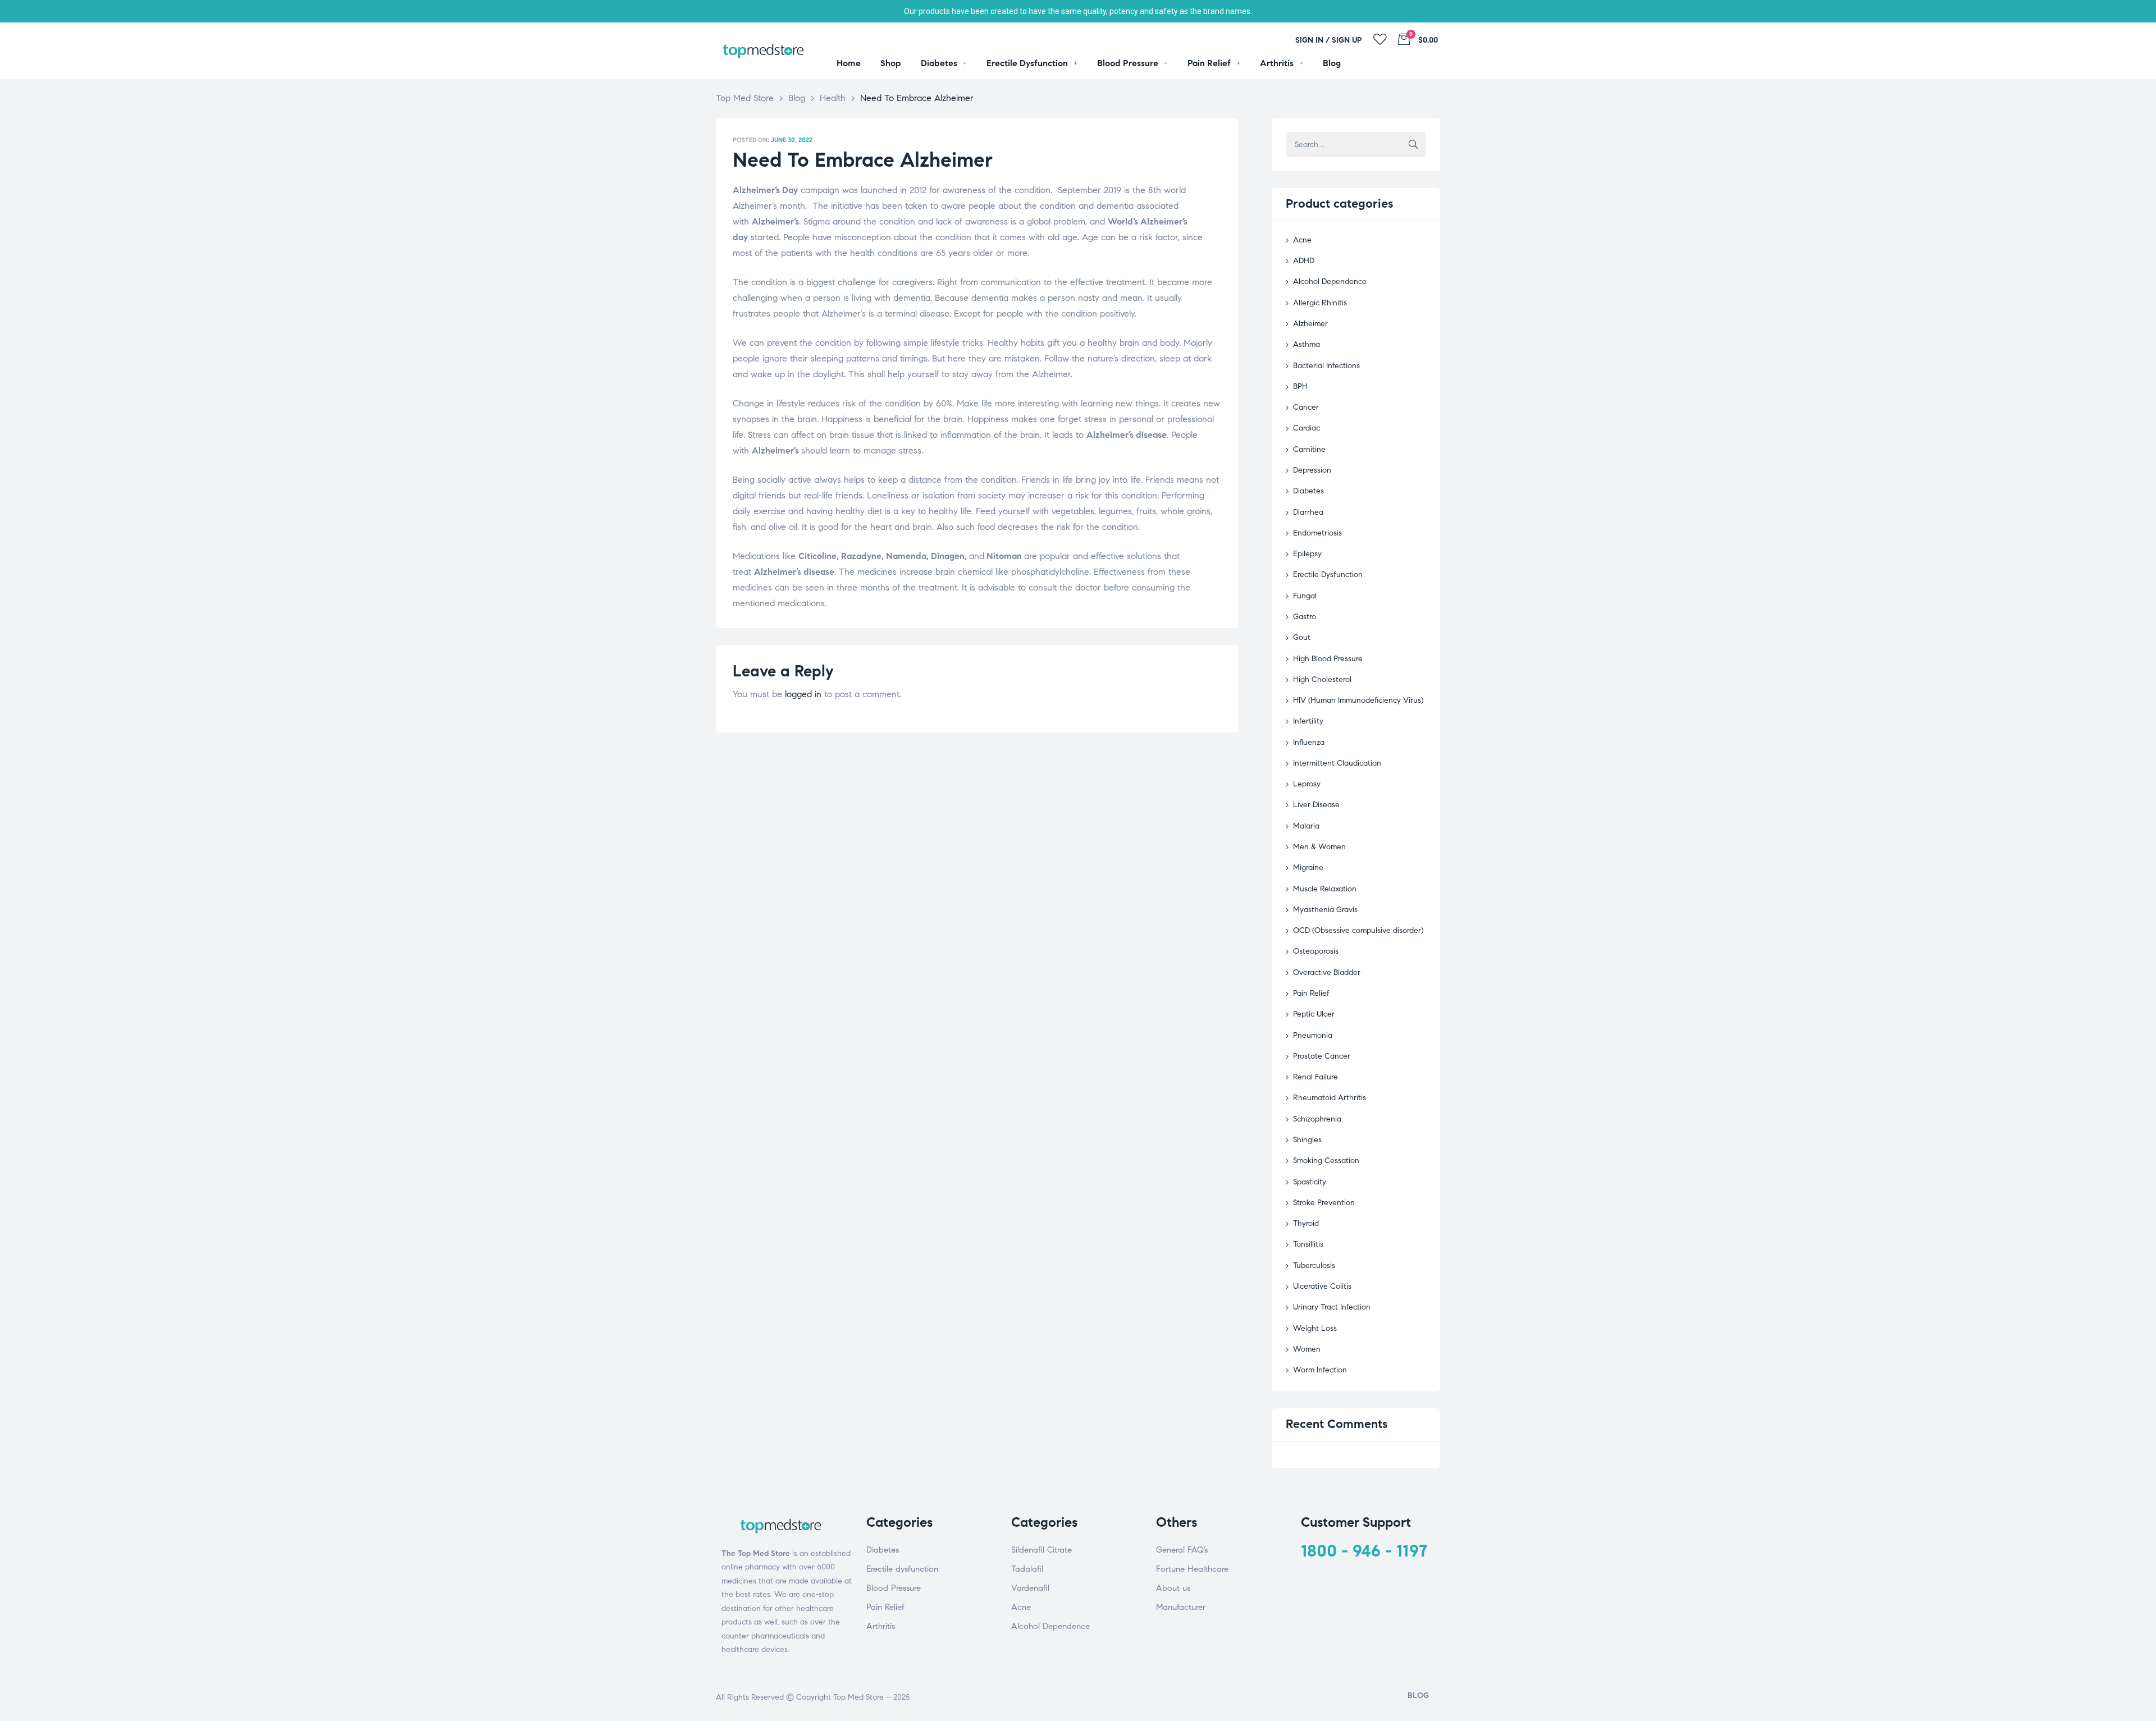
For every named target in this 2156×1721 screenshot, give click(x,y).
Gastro (1305, 617)
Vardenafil (1030, 1588)
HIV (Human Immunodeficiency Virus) (1358, 700)
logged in (803, 694)
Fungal (1305, 596)
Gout (1302, 637)
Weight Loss (1315, 1328)
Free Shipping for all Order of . (1078, 11)
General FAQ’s (1182, 1550)
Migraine (1308, 868)
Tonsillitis (1308, 1244)
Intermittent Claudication (1337, 763)
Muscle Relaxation (1325, 889)
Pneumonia (1313, 1035)
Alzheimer (1310, 324)
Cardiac (1307, 428)
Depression (1312, 470)
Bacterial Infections (1326, 366)
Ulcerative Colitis (1322, 1286)
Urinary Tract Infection (1332, 1307)
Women (1307, 1349)
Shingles (1307, 1140)
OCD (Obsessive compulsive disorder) (1358, 930)
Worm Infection (1320, 1370)
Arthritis (881, 1626)
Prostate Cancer (1322, 1056)
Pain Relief (1311, 993)
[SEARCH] (1413, 145)
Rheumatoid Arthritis (1330, 1098)
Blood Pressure (894, 1588)
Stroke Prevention (1324, 1203)
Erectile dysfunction (902, 1569)
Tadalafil (1027, 1569)
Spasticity (1310, 1182)
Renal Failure (1315, 1077)
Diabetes (1308, 491)
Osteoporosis (1316, 951)
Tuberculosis (1314, 1265)
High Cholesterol (1322, 679)
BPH (1300, 386)
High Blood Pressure (1328, 659)
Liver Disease (1316, 805)
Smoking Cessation (1326, 1161)
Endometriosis (1317, 533)
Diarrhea (1308, 512)
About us (1173, 1588)
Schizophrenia (1317, 1119)
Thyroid (1306, 1223)
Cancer (1306, 407)
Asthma (1307, 344)
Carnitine (1309, 449)
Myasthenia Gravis (1325, 910)
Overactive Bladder (1327, 972)
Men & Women (1319, 847)
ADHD (1304, 261)
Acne (1302, 240)
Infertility (1308, 721)
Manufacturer (1181, 1607)
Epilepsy (1307, 554)
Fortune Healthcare (1192, 1569)
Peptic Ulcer (1314, 1014)
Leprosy (1307, 784)
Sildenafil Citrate (1042, 1550)
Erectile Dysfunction (1328, 575)
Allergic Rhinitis (1320, 303)
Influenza (1309, 742)
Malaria (1306, 826)
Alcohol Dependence (1330, 282)
